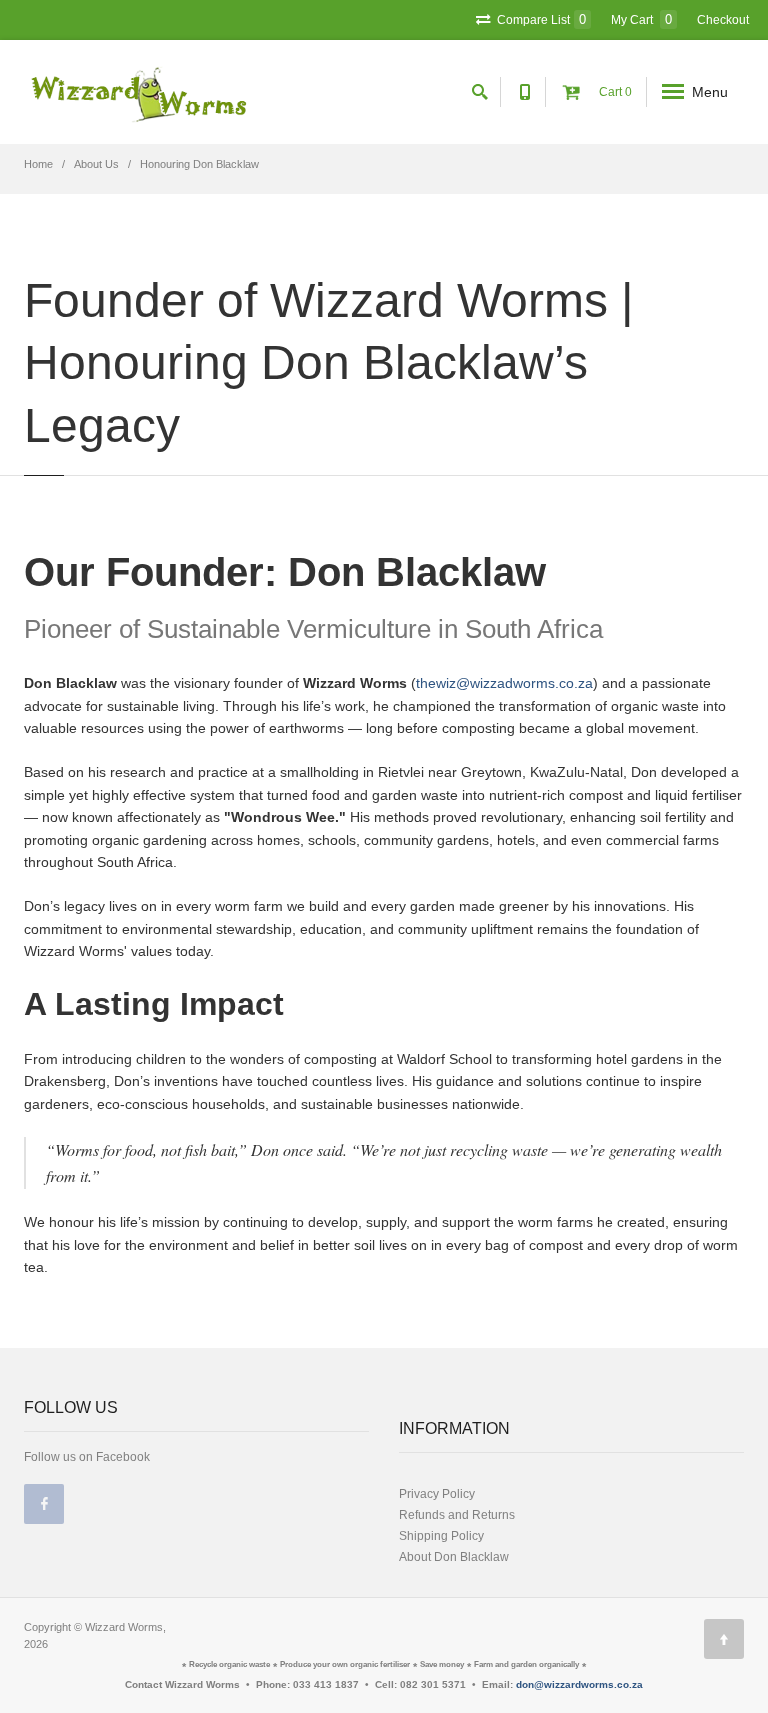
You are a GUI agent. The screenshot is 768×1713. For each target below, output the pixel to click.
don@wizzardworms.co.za (579, 1684)
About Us (96, 164)
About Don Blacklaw (454, 1557)
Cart (614, 92)
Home (38, 164)
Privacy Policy (437, 1494)
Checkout (723, 20)
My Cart (641, 19)
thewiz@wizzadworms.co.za (504, 683)
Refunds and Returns (457, 1515)
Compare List (540, 19)
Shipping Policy (441, 1536)
